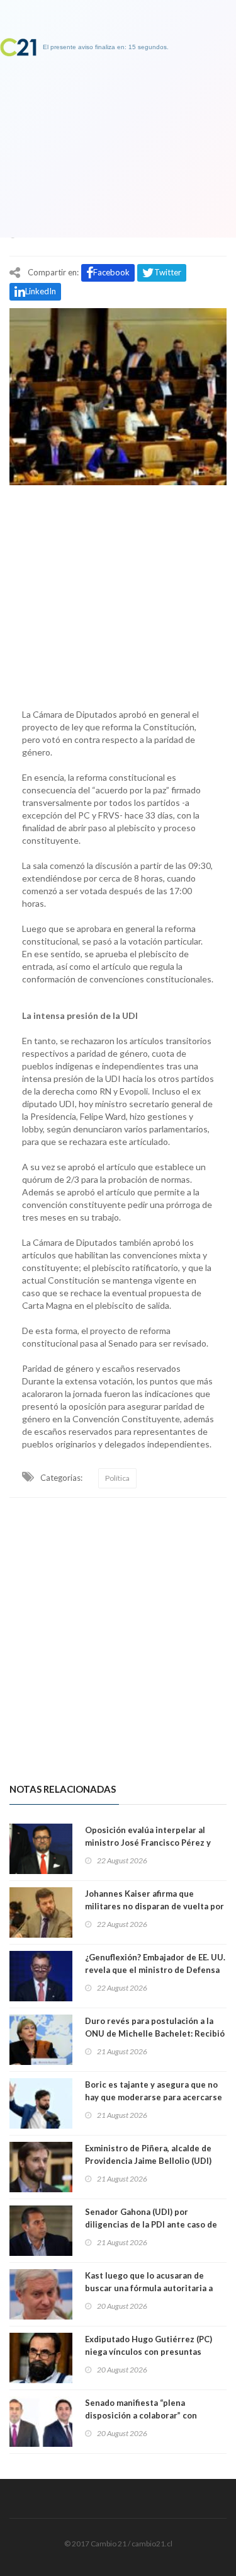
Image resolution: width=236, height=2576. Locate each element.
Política (117, 1478)
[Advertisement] (118, 594)
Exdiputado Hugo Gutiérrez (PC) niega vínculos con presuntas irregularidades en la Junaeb (149, 2352)
